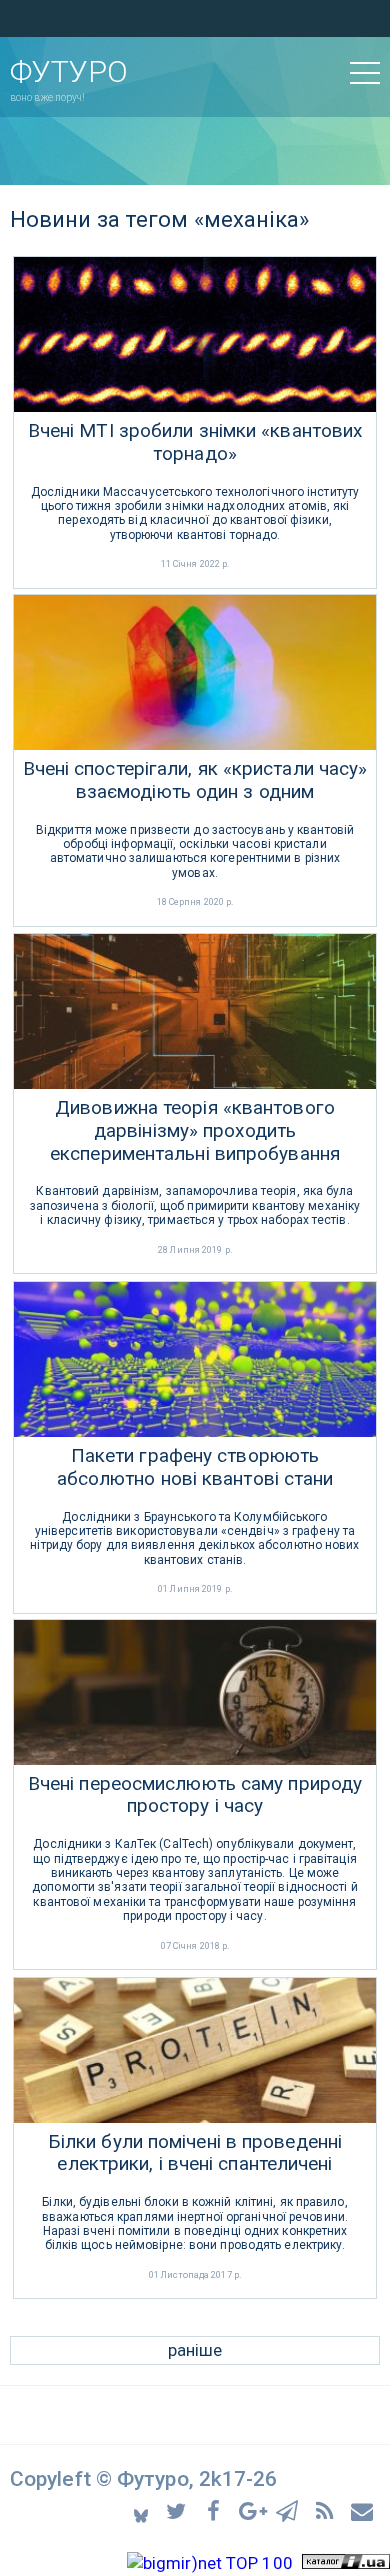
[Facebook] (216, 2509)
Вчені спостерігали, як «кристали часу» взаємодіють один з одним (195, 780)
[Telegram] (290, 2509)
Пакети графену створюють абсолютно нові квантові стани (195, 1467)
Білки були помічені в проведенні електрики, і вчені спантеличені (195, 2153)
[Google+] (253, 2509)
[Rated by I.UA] (346, 2563)
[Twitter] (179, 2509)
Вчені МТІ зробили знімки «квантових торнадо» (195, 442)
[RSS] (327, 2509)
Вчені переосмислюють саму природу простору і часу (195, 1795)
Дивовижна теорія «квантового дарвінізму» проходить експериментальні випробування (195, 1131)
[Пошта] (363, 2509)
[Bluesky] (142, 2510)
